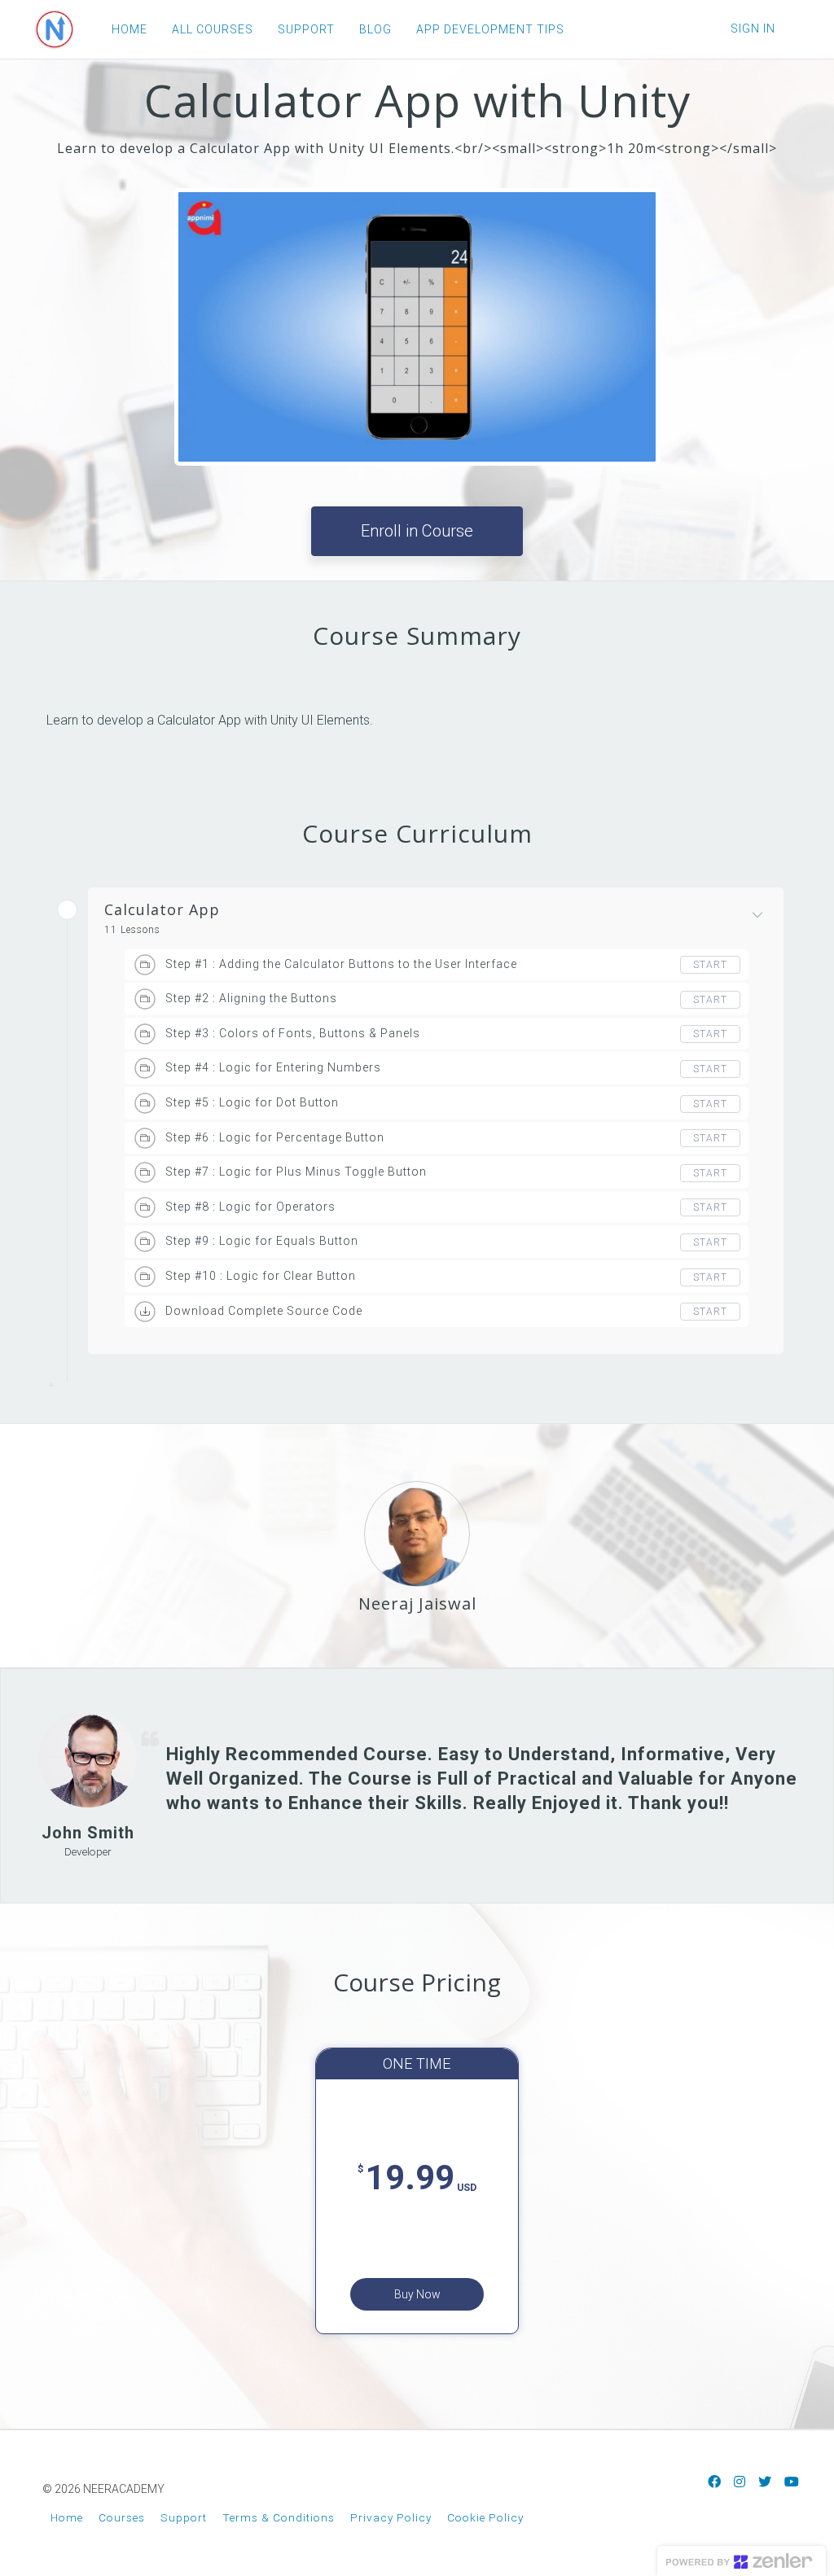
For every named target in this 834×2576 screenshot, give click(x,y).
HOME (129, 29)
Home (67, 2517)
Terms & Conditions (279, 2517)
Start (710, 965)
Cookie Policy (485, 2517)
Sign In (753, 28)
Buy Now (417, 2294)
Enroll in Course (417, 531)
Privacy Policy (391, 2517)
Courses (122, 2517)
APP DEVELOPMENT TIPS (490, 29)
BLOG (375, 29)
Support (184, 2517)
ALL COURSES (213, 29)
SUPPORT (306, 29)
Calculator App (162, 910)
